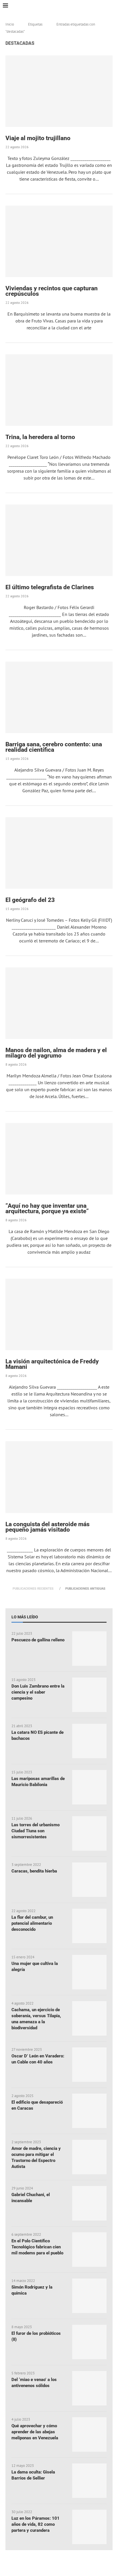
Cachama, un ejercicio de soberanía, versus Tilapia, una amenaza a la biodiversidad (36, 2019)
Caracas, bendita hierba (34, 1871)
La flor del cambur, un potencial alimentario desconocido (32, 1923)
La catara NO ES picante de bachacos (38, 1735)
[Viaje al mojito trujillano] (59, 91)
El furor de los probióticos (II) (36, 2336)
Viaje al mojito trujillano (38, 138)
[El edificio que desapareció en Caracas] (89, 2111)
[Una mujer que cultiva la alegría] (89, 1972)
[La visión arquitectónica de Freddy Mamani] (59, 1314)
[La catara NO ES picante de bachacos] (89, 1741)
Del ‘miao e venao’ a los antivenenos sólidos (34, 2383)
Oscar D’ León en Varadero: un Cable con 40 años (38, 2059)
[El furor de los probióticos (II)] (89, 2342)
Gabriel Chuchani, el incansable (31, 2198)
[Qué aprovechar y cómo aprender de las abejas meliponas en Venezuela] (89, 2434)
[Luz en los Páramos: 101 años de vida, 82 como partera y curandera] (89, 2527)
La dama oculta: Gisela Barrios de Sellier (33, 2475)
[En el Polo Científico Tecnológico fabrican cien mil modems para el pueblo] (89, 2250)
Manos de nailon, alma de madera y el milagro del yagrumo (56, 1053)
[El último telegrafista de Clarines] (59, 540)
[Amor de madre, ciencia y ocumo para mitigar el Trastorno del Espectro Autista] (89, 2157)
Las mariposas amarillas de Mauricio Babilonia (38, 1782)
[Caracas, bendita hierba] (89, 1880)
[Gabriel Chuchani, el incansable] (89, 2203)
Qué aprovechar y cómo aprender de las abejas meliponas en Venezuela (35, 2432)
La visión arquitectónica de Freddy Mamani (52, 1364)
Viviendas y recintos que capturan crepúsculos (52, 291)
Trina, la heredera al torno (40, 437)
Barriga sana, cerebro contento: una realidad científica (54, 747)
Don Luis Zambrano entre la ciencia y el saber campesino (38, 1692)
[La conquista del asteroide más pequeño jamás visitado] (59, 1477)
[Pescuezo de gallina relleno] (89, 1649)
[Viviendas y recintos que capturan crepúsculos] (59, 241)
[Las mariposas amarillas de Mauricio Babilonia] (89, 1787)
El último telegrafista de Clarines (50, 587)
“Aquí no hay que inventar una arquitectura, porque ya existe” (47, 1208)
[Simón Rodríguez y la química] (89, 2296)
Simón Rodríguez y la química (32, 2290)
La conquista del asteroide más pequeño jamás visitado (48, 1527)
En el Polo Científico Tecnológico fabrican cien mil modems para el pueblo (37, 2247)
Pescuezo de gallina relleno (38, 1640)
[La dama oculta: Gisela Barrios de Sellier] (89, 2481)
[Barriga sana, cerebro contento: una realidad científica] (59, 697)
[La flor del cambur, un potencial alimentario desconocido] (89, 1926)
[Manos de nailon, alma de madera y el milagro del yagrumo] (59, 1003)
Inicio (10, 24)
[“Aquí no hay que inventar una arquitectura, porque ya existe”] (59, 1159)
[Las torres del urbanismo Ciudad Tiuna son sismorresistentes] (89, 1833)
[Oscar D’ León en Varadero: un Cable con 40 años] (89, 2065)
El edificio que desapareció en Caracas (37, 2105)
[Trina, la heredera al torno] (59, 390)
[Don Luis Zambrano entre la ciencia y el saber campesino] (89, 1695)
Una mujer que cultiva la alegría (35, 1967)
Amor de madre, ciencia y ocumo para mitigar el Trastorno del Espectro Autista (36, 2157)
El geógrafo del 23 (30, 900)
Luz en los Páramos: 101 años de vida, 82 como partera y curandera (36, 2524)
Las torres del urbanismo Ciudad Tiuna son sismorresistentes (36, 1831)
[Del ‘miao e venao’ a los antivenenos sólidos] (89, 2388)
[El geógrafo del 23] (59, 853)
